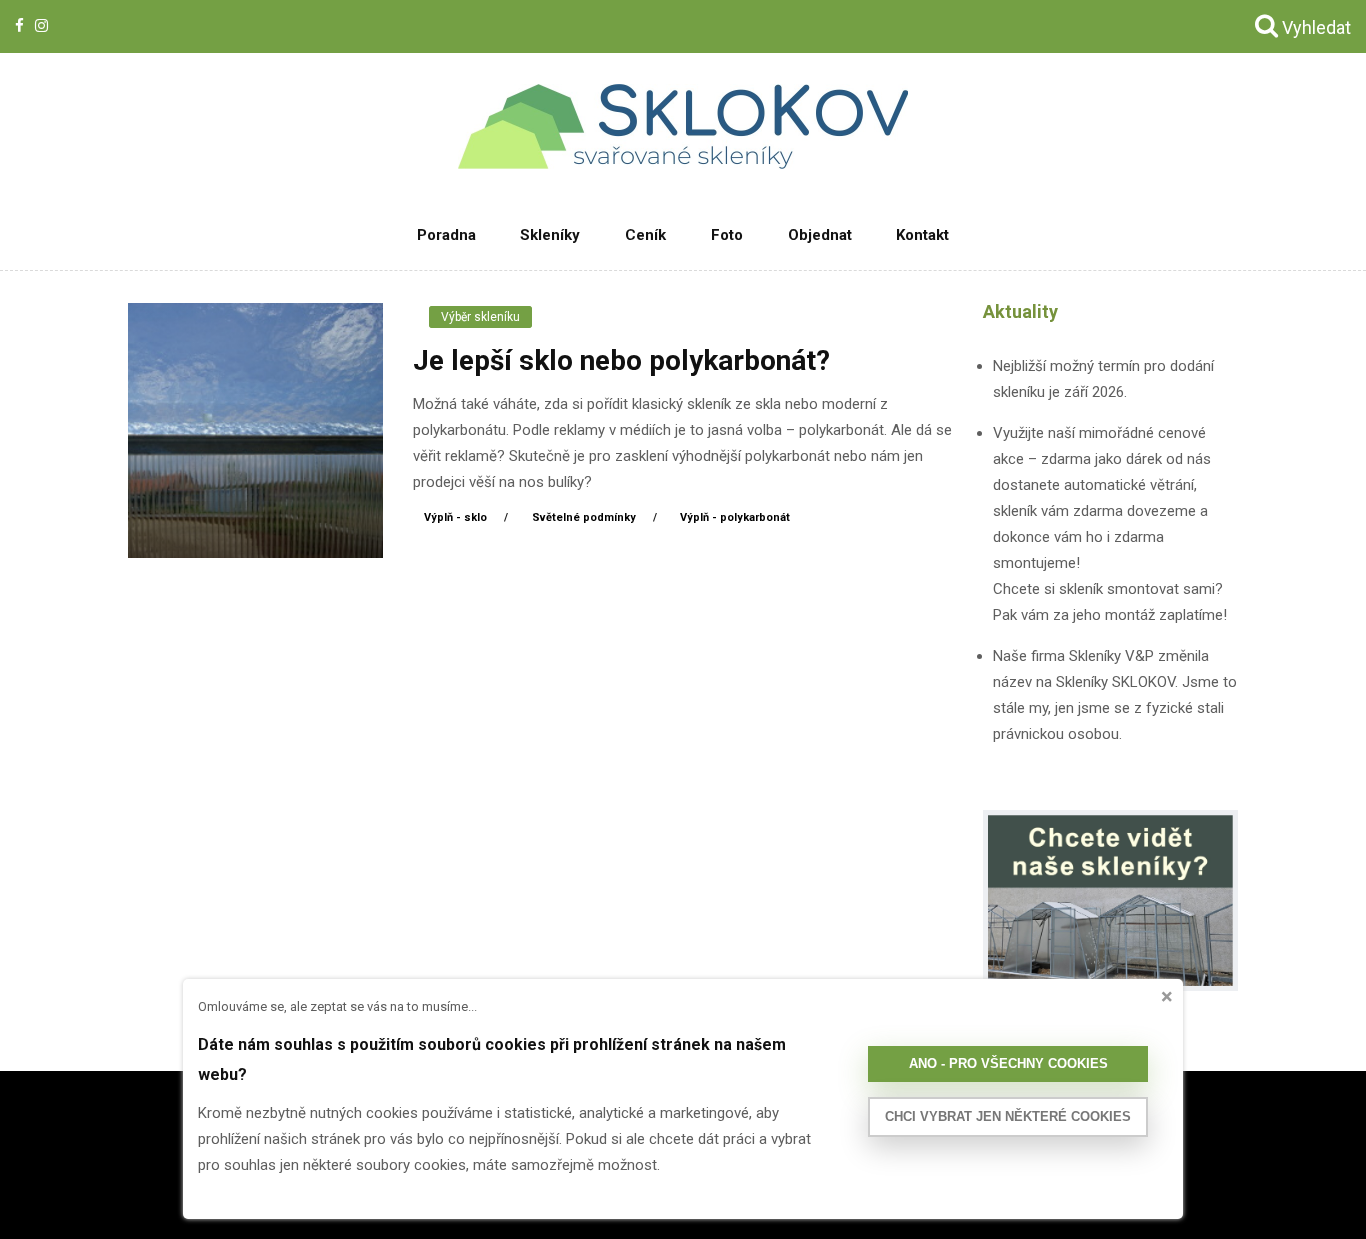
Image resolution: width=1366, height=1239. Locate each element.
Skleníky (550, 235)
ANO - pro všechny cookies (1008, 1063)
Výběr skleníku (480, 317)
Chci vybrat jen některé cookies (1008, 1116)
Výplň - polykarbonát (735, 517)
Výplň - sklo (457, 517)
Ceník (645, 235)
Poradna (446, 235)
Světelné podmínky (585, 517)
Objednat (820, 235)
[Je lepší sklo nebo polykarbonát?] (255, 429)
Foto (727, 235)
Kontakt (922, 235)
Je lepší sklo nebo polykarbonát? (621, 360)
